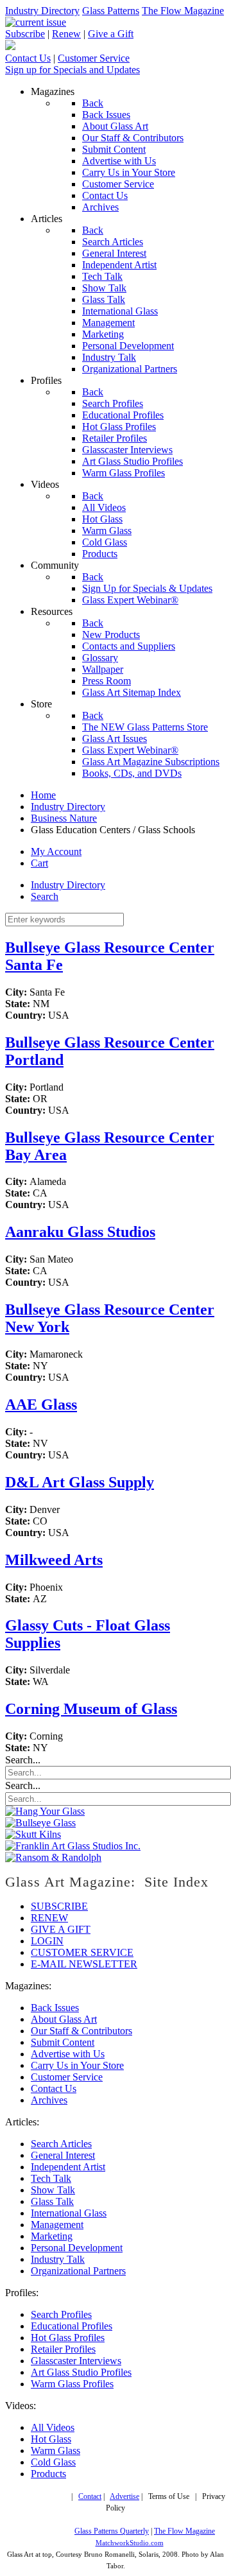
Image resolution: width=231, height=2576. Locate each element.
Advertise (124, 2497)
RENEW (49, 1918)
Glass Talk (52, 2201)
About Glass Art (64, 2019)
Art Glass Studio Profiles (81, 2372)
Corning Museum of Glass (91, 1709)
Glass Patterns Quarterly (112, 2531)
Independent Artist (68, 2167)
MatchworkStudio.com (130, 2543)
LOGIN (47, 1941)
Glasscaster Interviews (76, 2361)
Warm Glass (56, 2451)
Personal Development (77, 2248)
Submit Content (63, 2042)
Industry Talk (58, 2259)
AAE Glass (41, 1405)
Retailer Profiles (63, 2349)
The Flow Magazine (183, 11)
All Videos (53, 2427)
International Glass (69, 2213)
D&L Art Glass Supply (80, 1482)
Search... (23, 1760)
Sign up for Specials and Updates (73, 70)
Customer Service (94, 58)
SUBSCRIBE (59, 1906)
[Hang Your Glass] (45, 1811)
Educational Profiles (72, 2326)
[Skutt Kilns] (33, 1834)
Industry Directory (42, 11)
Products (48, 2474)
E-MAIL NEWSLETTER (84, 1964)
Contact (90, 2497)
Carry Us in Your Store (77, 2065)
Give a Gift (111, 34)
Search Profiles (61, 2314)
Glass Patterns (111, 11)
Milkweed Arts (54, 1560)
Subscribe (25, 34)
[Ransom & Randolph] (53, 1857)
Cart (39, 863)
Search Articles (61, 2144)
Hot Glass (51, 2439)
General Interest (63, 2155)
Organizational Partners (78, 2271)
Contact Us (28, 58)
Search (45, 896)
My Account (56, 851)
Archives (49, 2100)
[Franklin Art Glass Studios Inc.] (73, 1846)
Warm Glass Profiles (72, 2384)
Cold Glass (53, 2462)
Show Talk (53, 2190)
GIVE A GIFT (61, 1929)
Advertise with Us (68, 2054)
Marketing (52, 2236)
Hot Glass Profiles (68, 2338)
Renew (66, 34)
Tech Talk (51, 2178)
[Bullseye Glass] (40, 1823)
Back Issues (55, 2008)
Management (57, 2225)
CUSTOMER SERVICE (82, 1952)
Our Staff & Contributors (81, 2031)
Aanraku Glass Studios (80, 1232)
